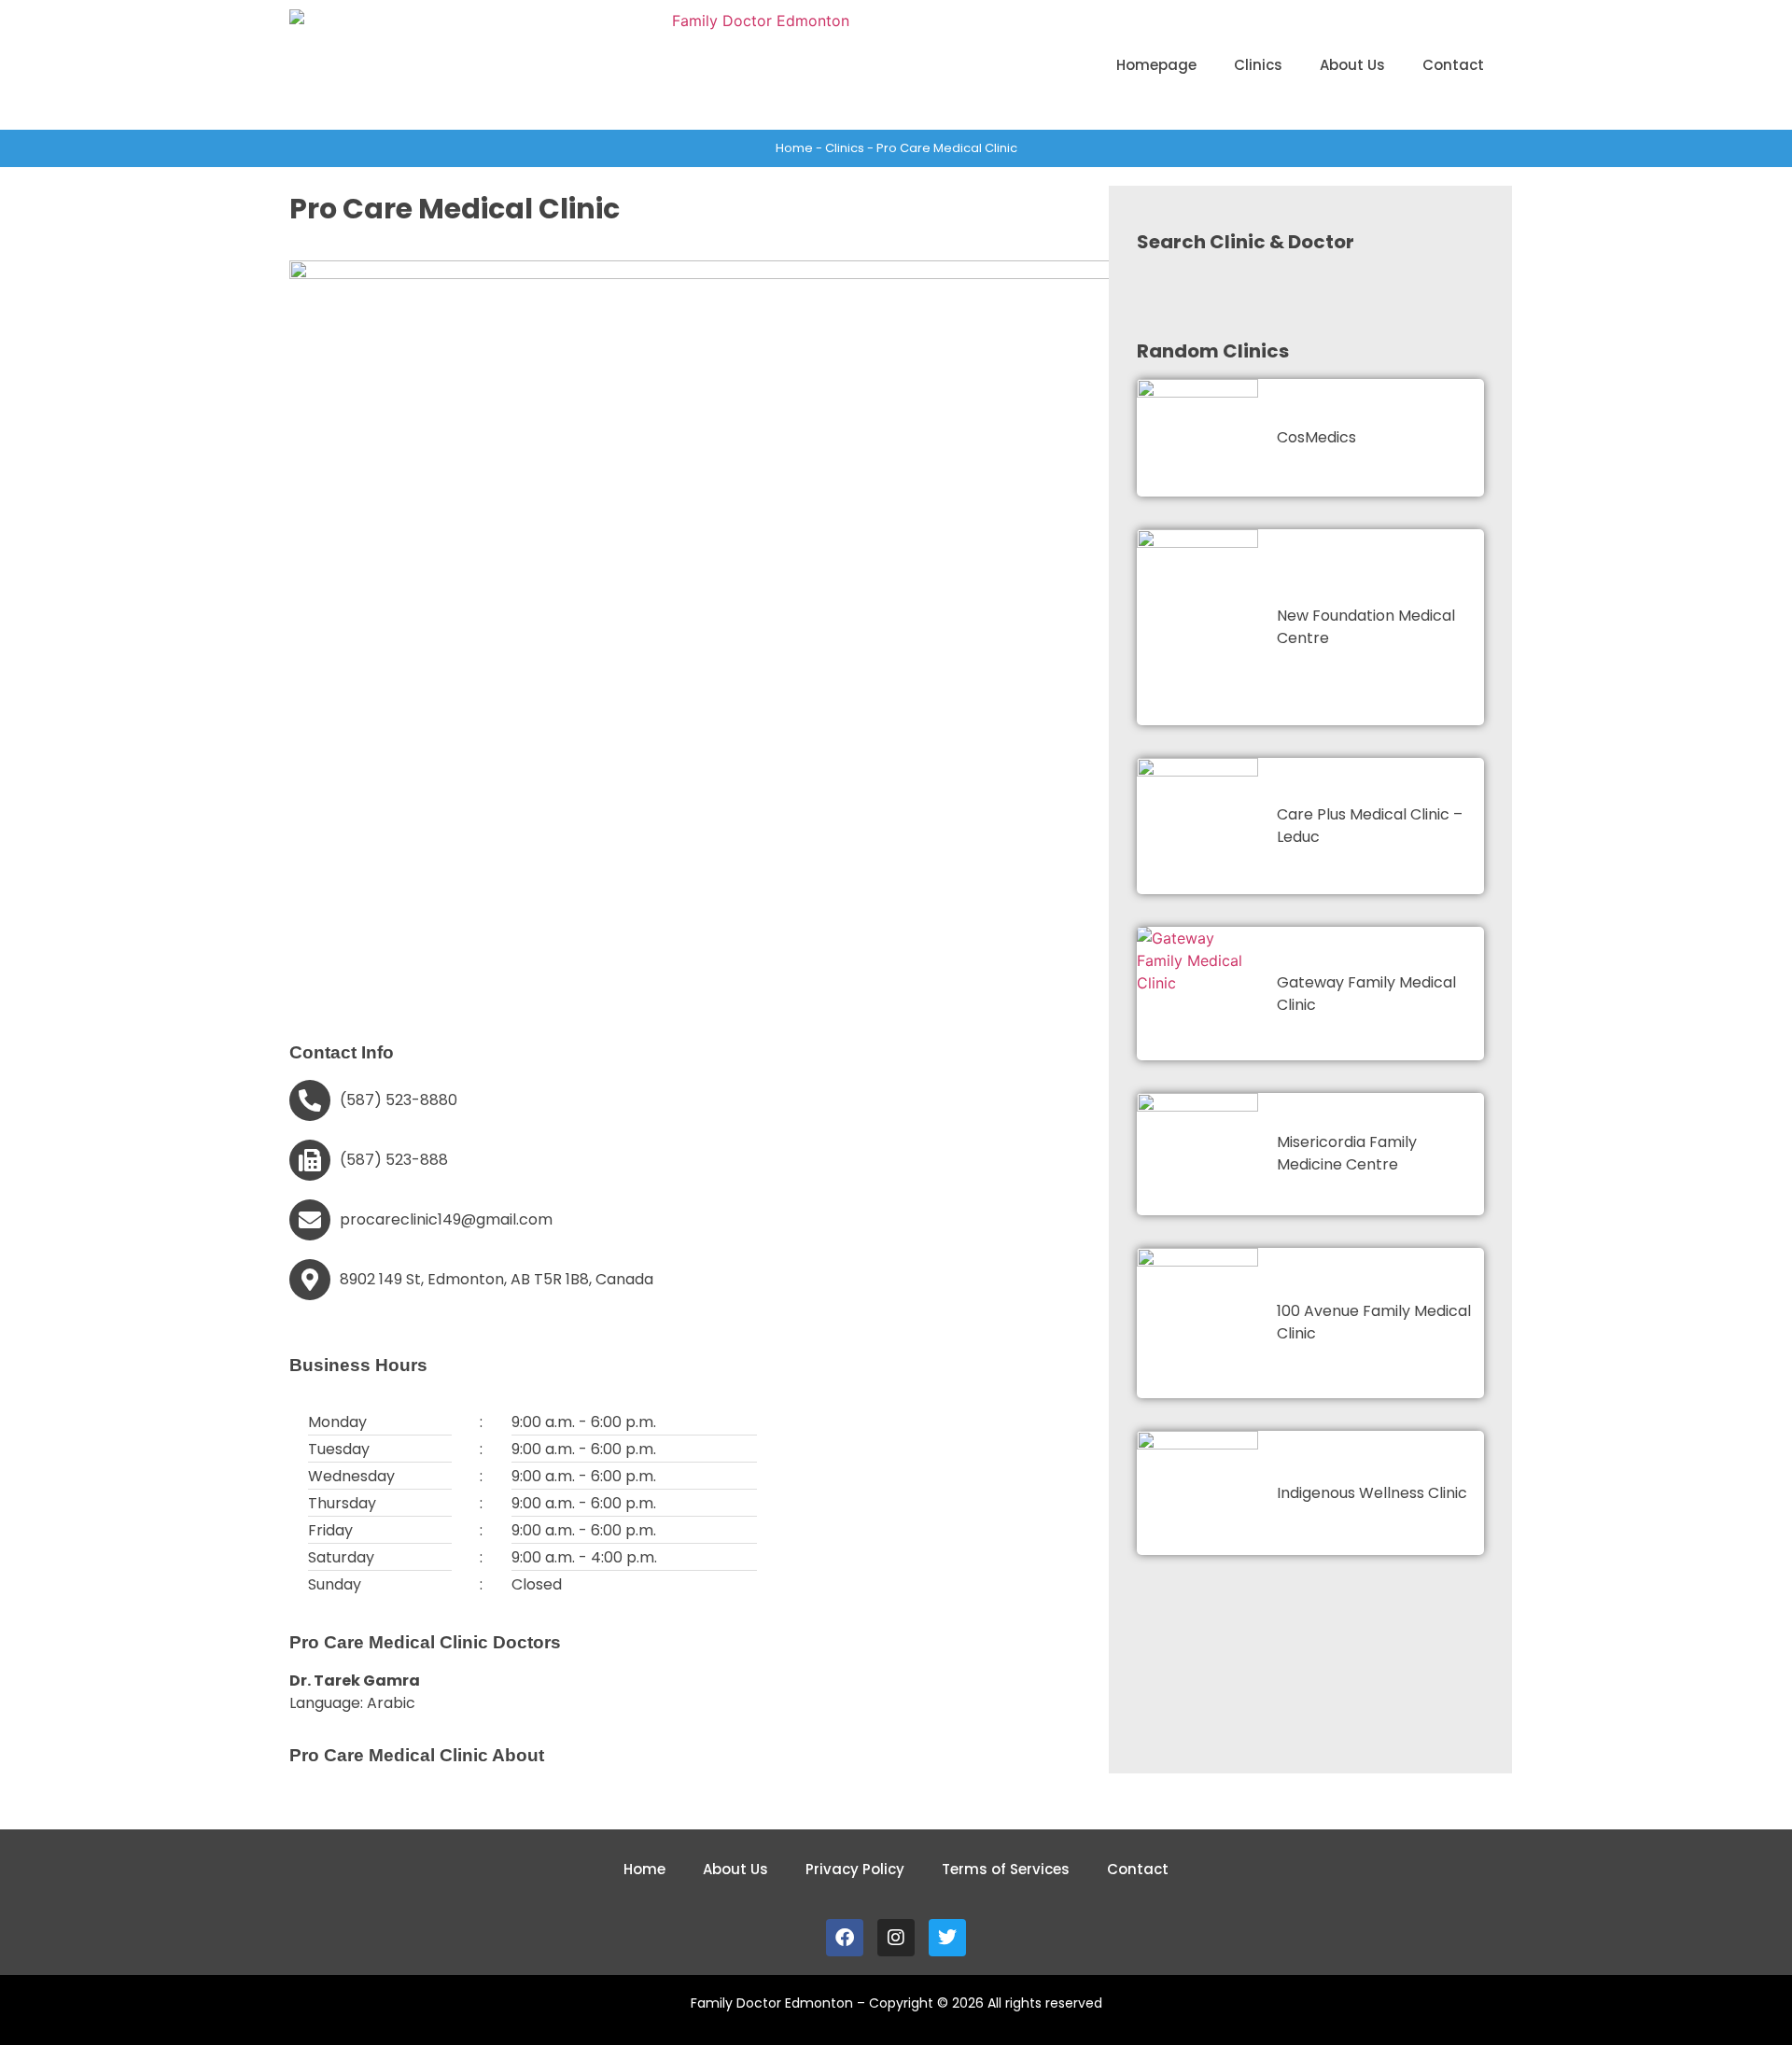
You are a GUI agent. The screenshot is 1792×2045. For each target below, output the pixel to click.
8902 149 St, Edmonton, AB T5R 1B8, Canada (497, 1279)
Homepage (1156, 65)
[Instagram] (896, 1938)
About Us (1352, 65)
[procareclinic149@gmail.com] (310, 1220)
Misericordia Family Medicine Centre (1347, 1153)
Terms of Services (1006, 1869)
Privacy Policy (855, 1869)
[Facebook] (845, 1938)
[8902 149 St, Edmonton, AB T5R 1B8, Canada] (310, 1280)
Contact (1453, 65)
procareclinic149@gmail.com (446, 1219)
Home (794, 148)
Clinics (1258, 65)
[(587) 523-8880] (310, 1100)
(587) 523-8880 (399, 1100)
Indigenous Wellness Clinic (1372, 1493)
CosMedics (1316, 437)
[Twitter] (947, 1938)
